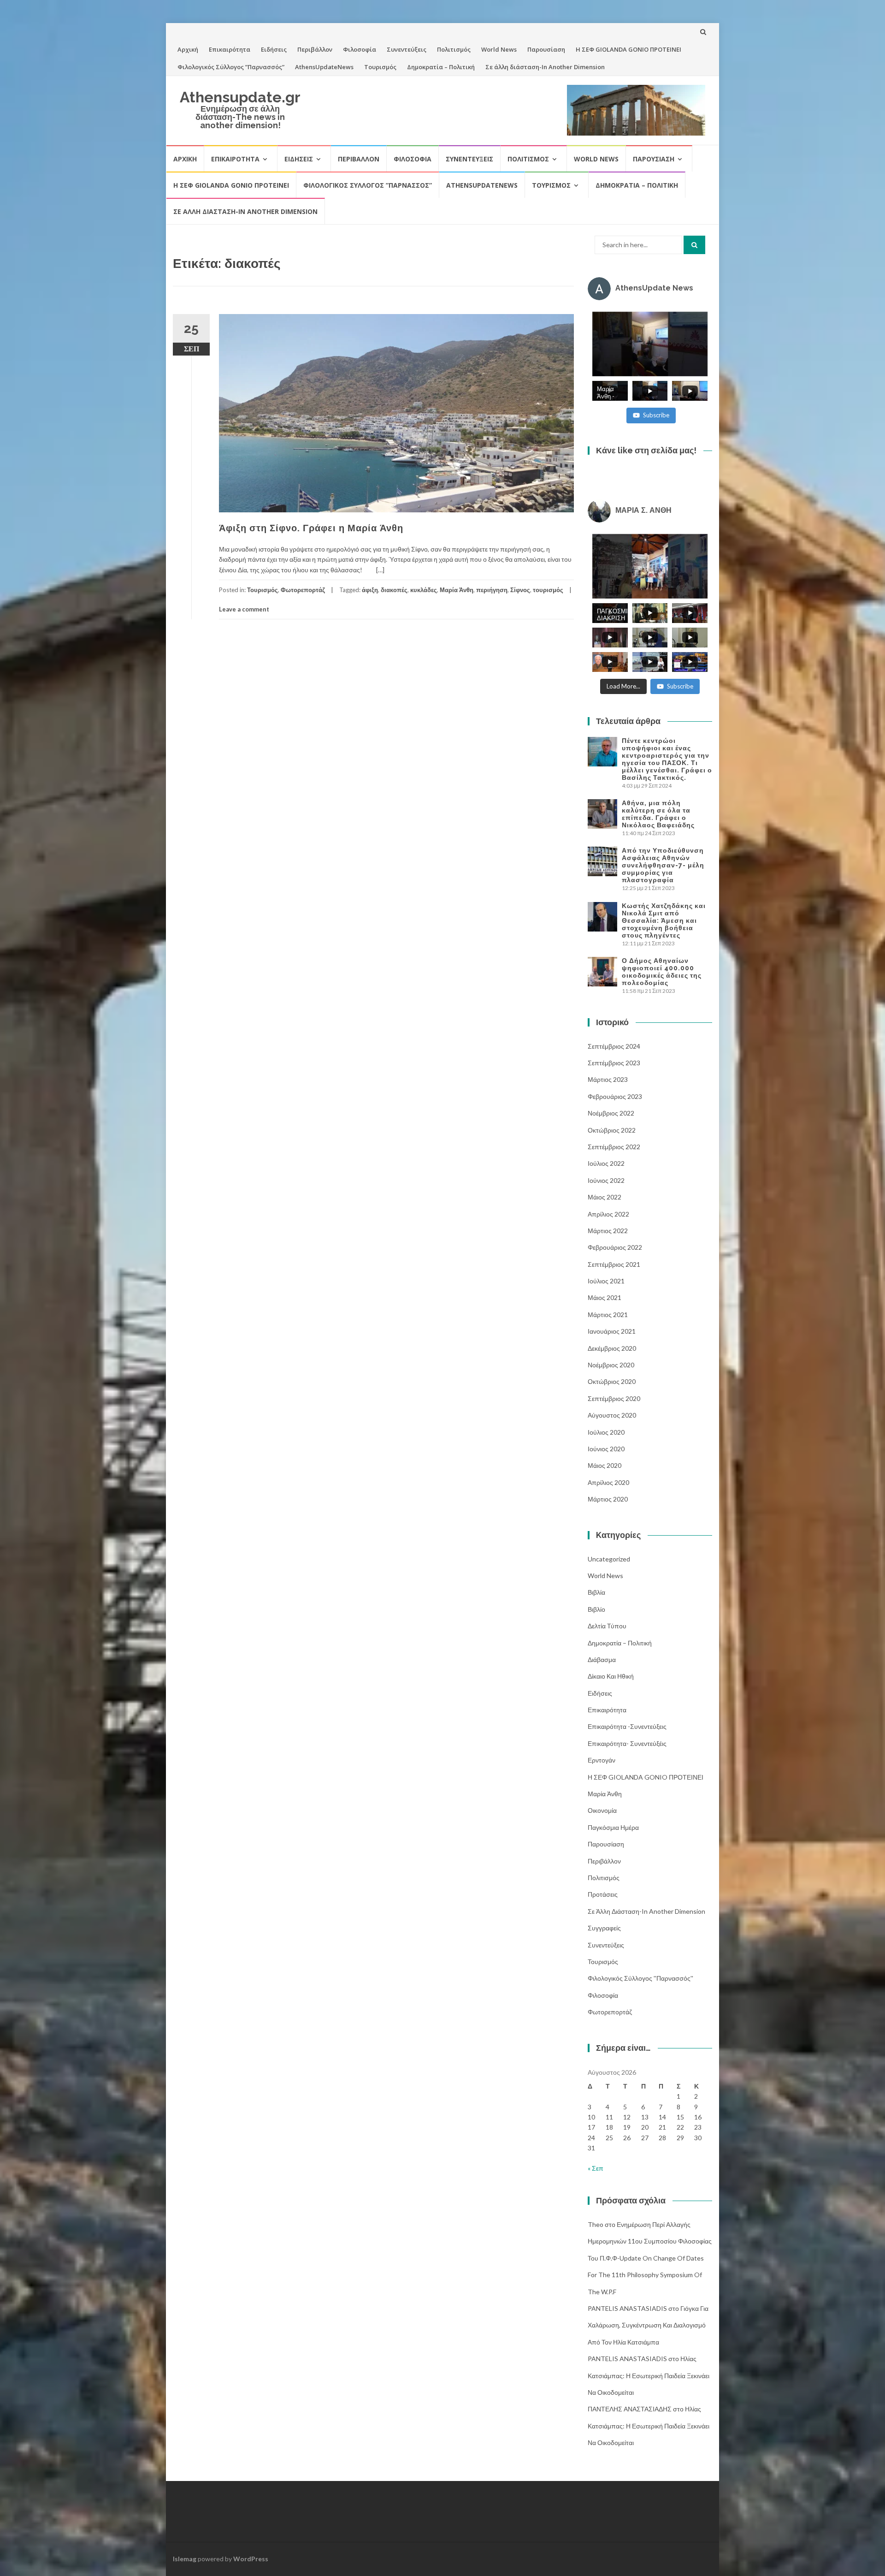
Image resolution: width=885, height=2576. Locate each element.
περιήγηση (492, 590)
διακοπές (394, 590)
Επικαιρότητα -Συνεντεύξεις (627, 1726)
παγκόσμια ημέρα (613, 1827)
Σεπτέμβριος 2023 (614, 1063)
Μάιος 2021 (605, 1297)
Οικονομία (602, 1810)
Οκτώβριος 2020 (612, 1381)
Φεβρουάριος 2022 (615, 1247)
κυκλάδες (424, 590)
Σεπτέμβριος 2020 (614, 1398)
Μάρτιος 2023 (608, 1079)
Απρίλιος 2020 (608, 1482)
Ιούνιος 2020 (606, 1449)
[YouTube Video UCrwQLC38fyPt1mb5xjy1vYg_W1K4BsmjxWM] (650, 566)
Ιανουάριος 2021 (612, 1331)
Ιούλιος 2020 (606, 1432)
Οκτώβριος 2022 (612, 1130)
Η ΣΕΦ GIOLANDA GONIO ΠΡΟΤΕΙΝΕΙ (628, 49)
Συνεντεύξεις (407, 49)
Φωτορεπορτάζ (303, 590)
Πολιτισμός (454, 49)
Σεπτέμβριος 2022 (614, 1147)
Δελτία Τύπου (607, 1626)
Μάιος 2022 (605, 1197)
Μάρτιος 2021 (608, 1315)
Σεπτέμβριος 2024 (614, 1046)
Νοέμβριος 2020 (611, 1365)
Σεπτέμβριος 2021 (614, 1264)
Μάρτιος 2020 (608, 1499)
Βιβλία (596, 1592)
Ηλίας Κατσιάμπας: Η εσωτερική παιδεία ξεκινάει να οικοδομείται (649, 2375)
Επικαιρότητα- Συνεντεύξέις (627, 1743)
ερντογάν (602, 1760)
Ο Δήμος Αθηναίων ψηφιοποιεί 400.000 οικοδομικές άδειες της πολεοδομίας (662, 972)
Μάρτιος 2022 (608, 1231)
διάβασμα (602, 1659)
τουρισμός (548, 590)
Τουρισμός (380, 67)
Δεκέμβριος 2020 (612, 1348)
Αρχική (188, 49)
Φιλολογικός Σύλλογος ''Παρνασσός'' (640, 1978)
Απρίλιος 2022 (608, 1214)
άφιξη (370, 590)
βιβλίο (596, 1609)
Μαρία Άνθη (457, 590)
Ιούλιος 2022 (606, 1163)
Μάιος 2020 (605, 1465)
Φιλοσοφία (360, 49)
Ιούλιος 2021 (606, 1281)
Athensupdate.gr (240, 97)
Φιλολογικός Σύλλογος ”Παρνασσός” (231, 67)
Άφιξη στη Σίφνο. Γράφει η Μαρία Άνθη (311, 528)
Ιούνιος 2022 (606, 1180)
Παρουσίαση (546, 49)
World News (499, 49)
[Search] (694, 245)
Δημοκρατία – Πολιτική (441, 67)
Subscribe (656, 415)
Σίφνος (520, 590)
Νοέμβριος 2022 (611, 1113)
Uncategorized (609, 1559)
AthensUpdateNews (324, 67)
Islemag (185, 2559)
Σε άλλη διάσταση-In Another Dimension (545, 67)
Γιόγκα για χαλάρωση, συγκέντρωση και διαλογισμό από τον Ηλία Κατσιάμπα (648, 2325)
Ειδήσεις (274, 49)
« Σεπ (596, 2168)
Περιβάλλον (315, 49)
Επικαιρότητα (230, 49)
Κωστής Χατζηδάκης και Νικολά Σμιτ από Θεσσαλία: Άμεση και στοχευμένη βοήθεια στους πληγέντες (664, 920)
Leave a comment (244, 609)
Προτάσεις (603, 1894)
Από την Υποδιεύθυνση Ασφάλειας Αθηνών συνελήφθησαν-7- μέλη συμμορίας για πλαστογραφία (663, 865)
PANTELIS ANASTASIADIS (627, 2308)
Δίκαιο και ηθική (611, 1676)
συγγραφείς (604, 1928)
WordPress (251, 2559)
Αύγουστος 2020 (612, 1415)
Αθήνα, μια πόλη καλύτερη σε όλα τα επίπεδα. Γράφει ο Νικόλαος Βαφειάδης (658, 814)
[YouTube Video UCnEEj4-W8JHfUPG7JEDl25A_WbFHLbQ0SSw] (650, 344)
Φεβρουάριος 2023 (615, 1096)
